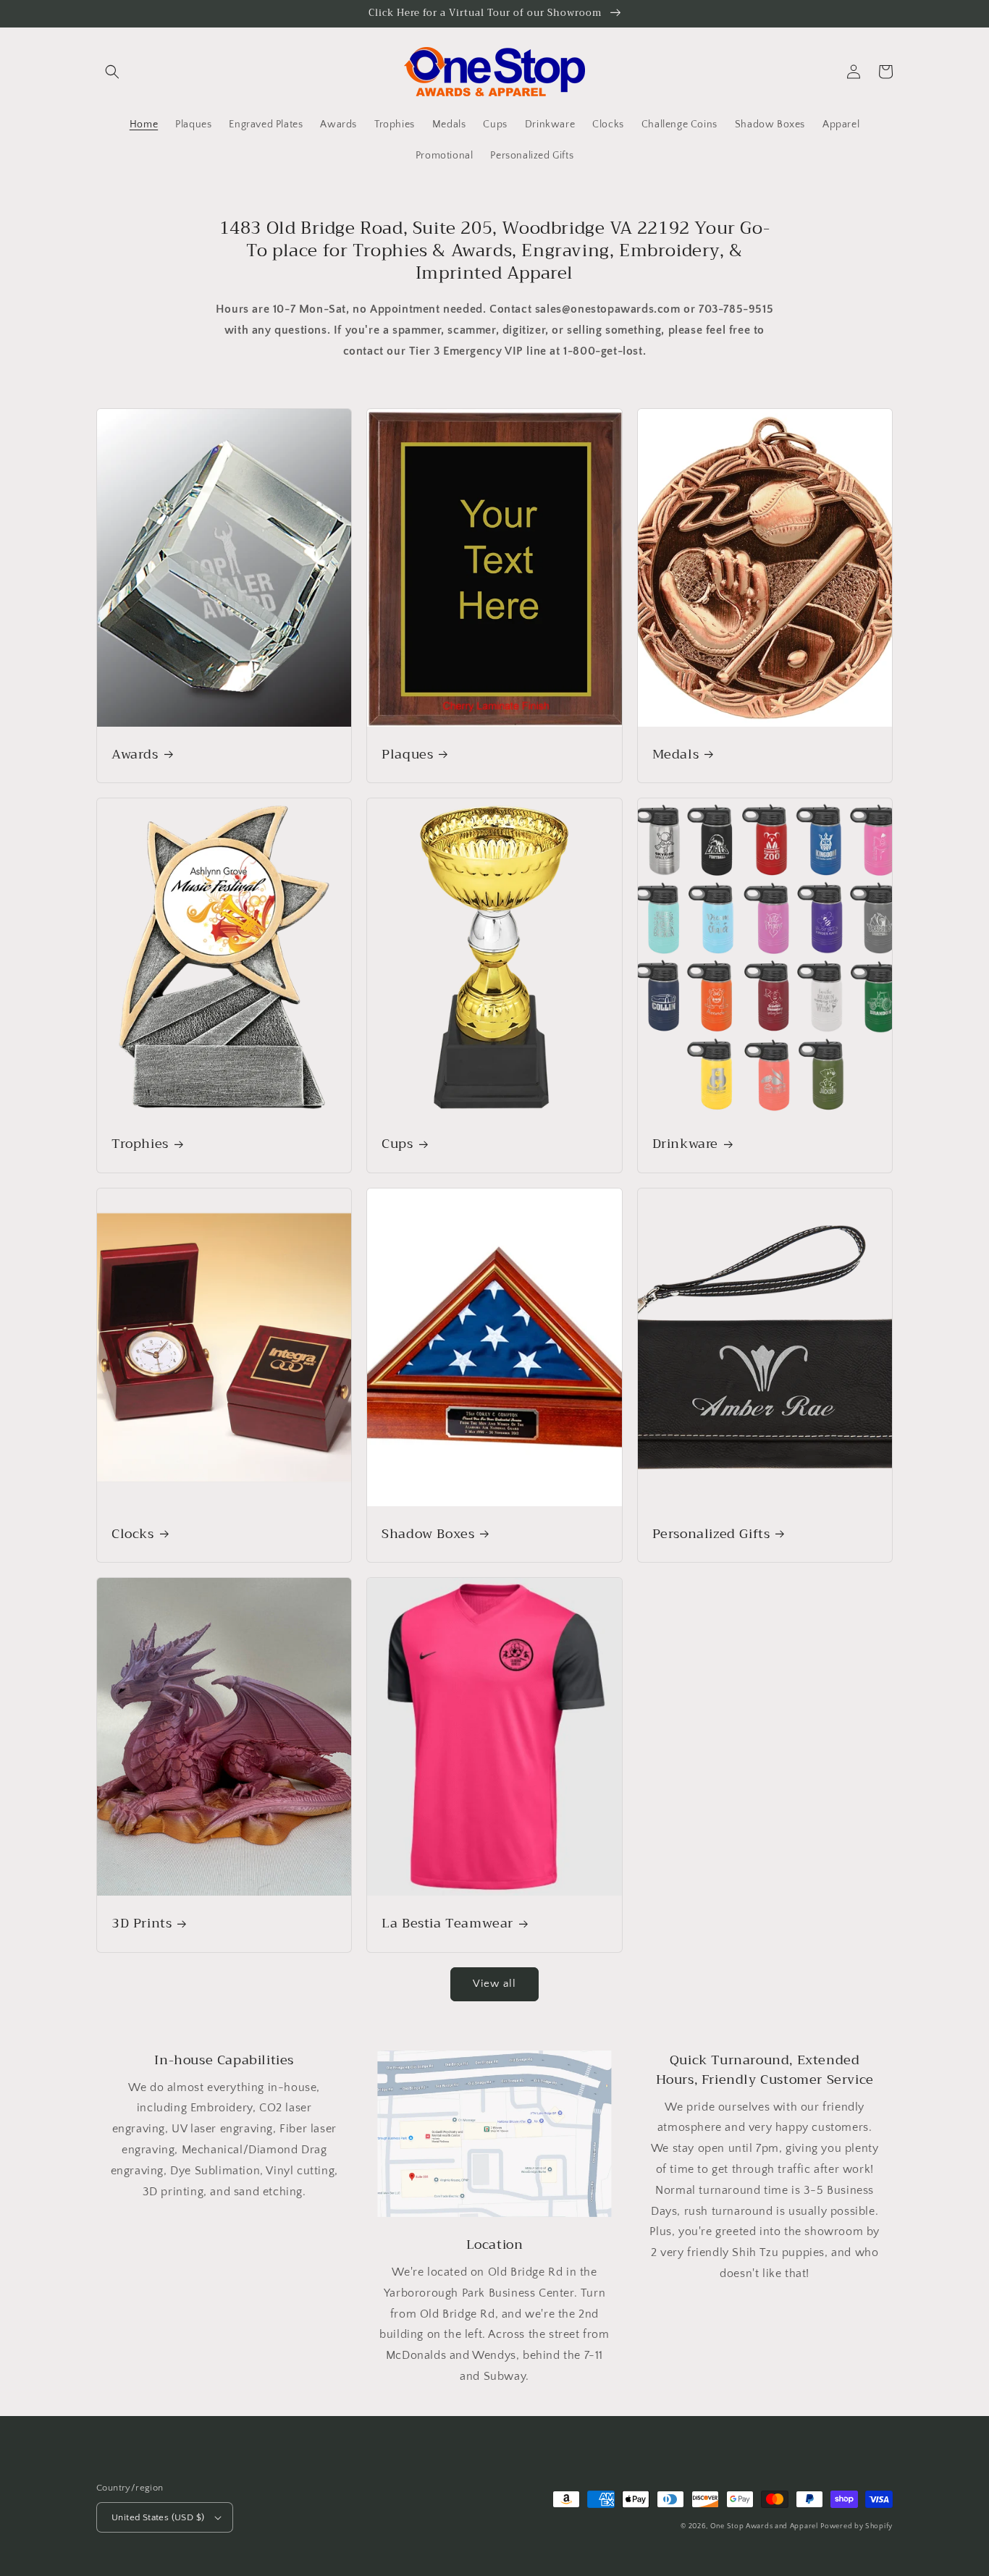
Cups (397, 1144)
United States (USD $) (158, 2517)
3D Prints (142, 1923)
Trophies (140, 1144)
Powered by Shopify (857, 2526)
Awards (135, 755)
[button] (112, 72)
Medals (676, 755)
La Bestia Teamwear (447, 1923)
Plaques (407, 755)
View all (494, 1984)
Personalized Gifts (711, 1534)
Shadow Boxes (428, 1534)
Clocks (133, 1534)
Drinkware (685, 1144)
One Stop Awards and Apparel (764, 2526)
